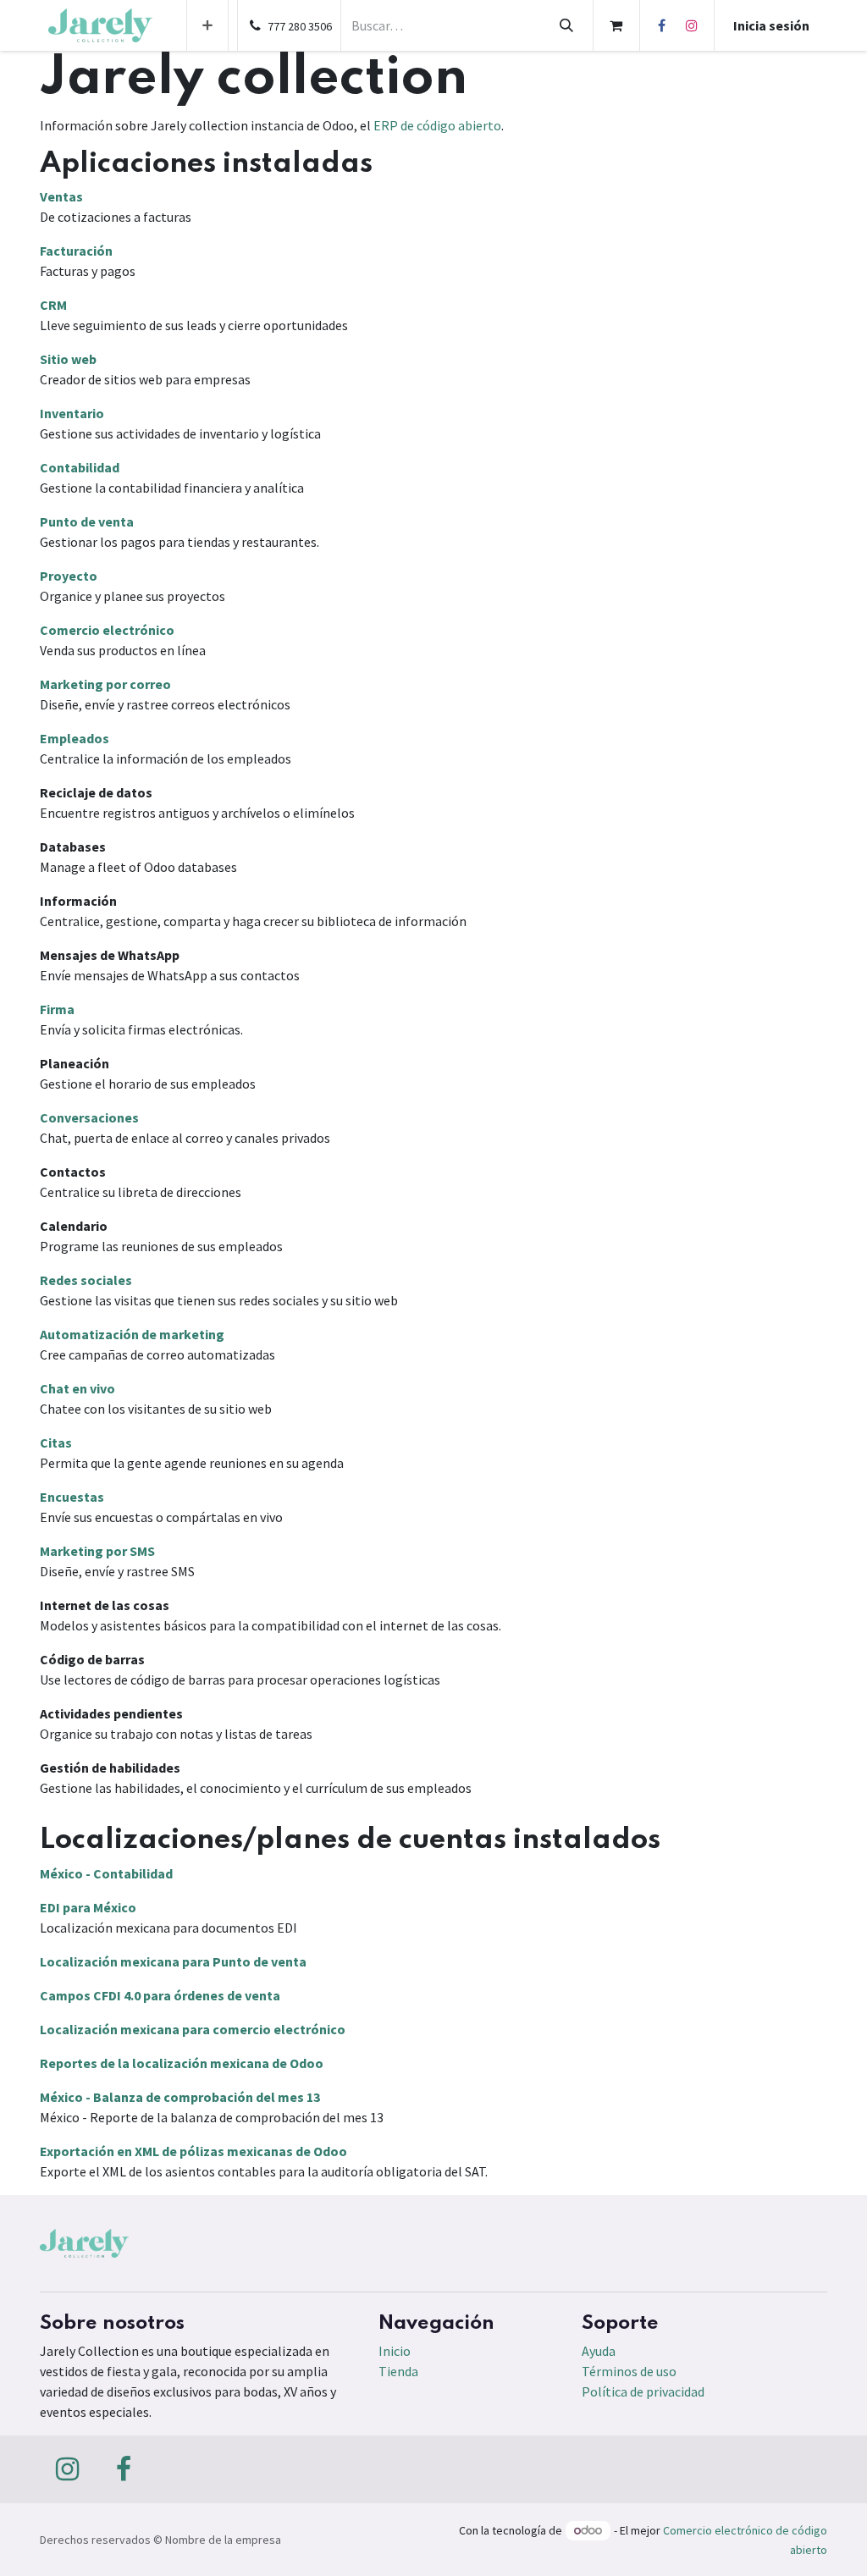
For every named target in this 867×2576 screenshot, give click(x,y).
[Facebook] (662, 25)
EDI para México (88, 1907)
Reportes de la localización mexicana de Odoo (182, 2063)
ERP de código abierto (437, 125)
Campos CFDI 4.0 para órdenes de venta (160, 1995)
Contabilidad (80, 467)
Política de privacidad (643, 2391)
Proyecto (69, 576)
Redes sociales (86, 1280)
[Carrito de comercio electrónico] (616, 25)
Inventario (72, 413)
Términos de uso (629, 2371)
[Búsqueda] (566, 25)
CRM (53, 305)
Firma (57, 1009)
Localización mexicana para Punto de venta (173, 1961)
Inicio (395, 2351)
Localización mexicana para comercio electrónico (193, 2029)
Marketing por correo (105, 684)
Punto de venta (87, 521)
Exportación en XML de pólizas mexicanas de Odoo (193, 2151)
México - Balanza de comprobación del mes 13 (180, 2097)
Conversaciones (89, 1117)
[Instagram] (692, 25)
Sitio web (68, 359)
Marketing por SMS (97, 1551)
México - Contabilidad (106, 1873)
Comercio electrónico (107, 630)
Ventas (61, 196)
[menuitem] (207, 25)
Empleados (75, 738)
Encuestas (72, 1497)
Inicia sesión (771, 25)
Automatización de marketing (132, 1334)
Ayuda (599, 2351)
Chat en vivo (77, 1388)
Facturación (76, 251)
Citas (56, 1442)
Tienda (398, 2371)
